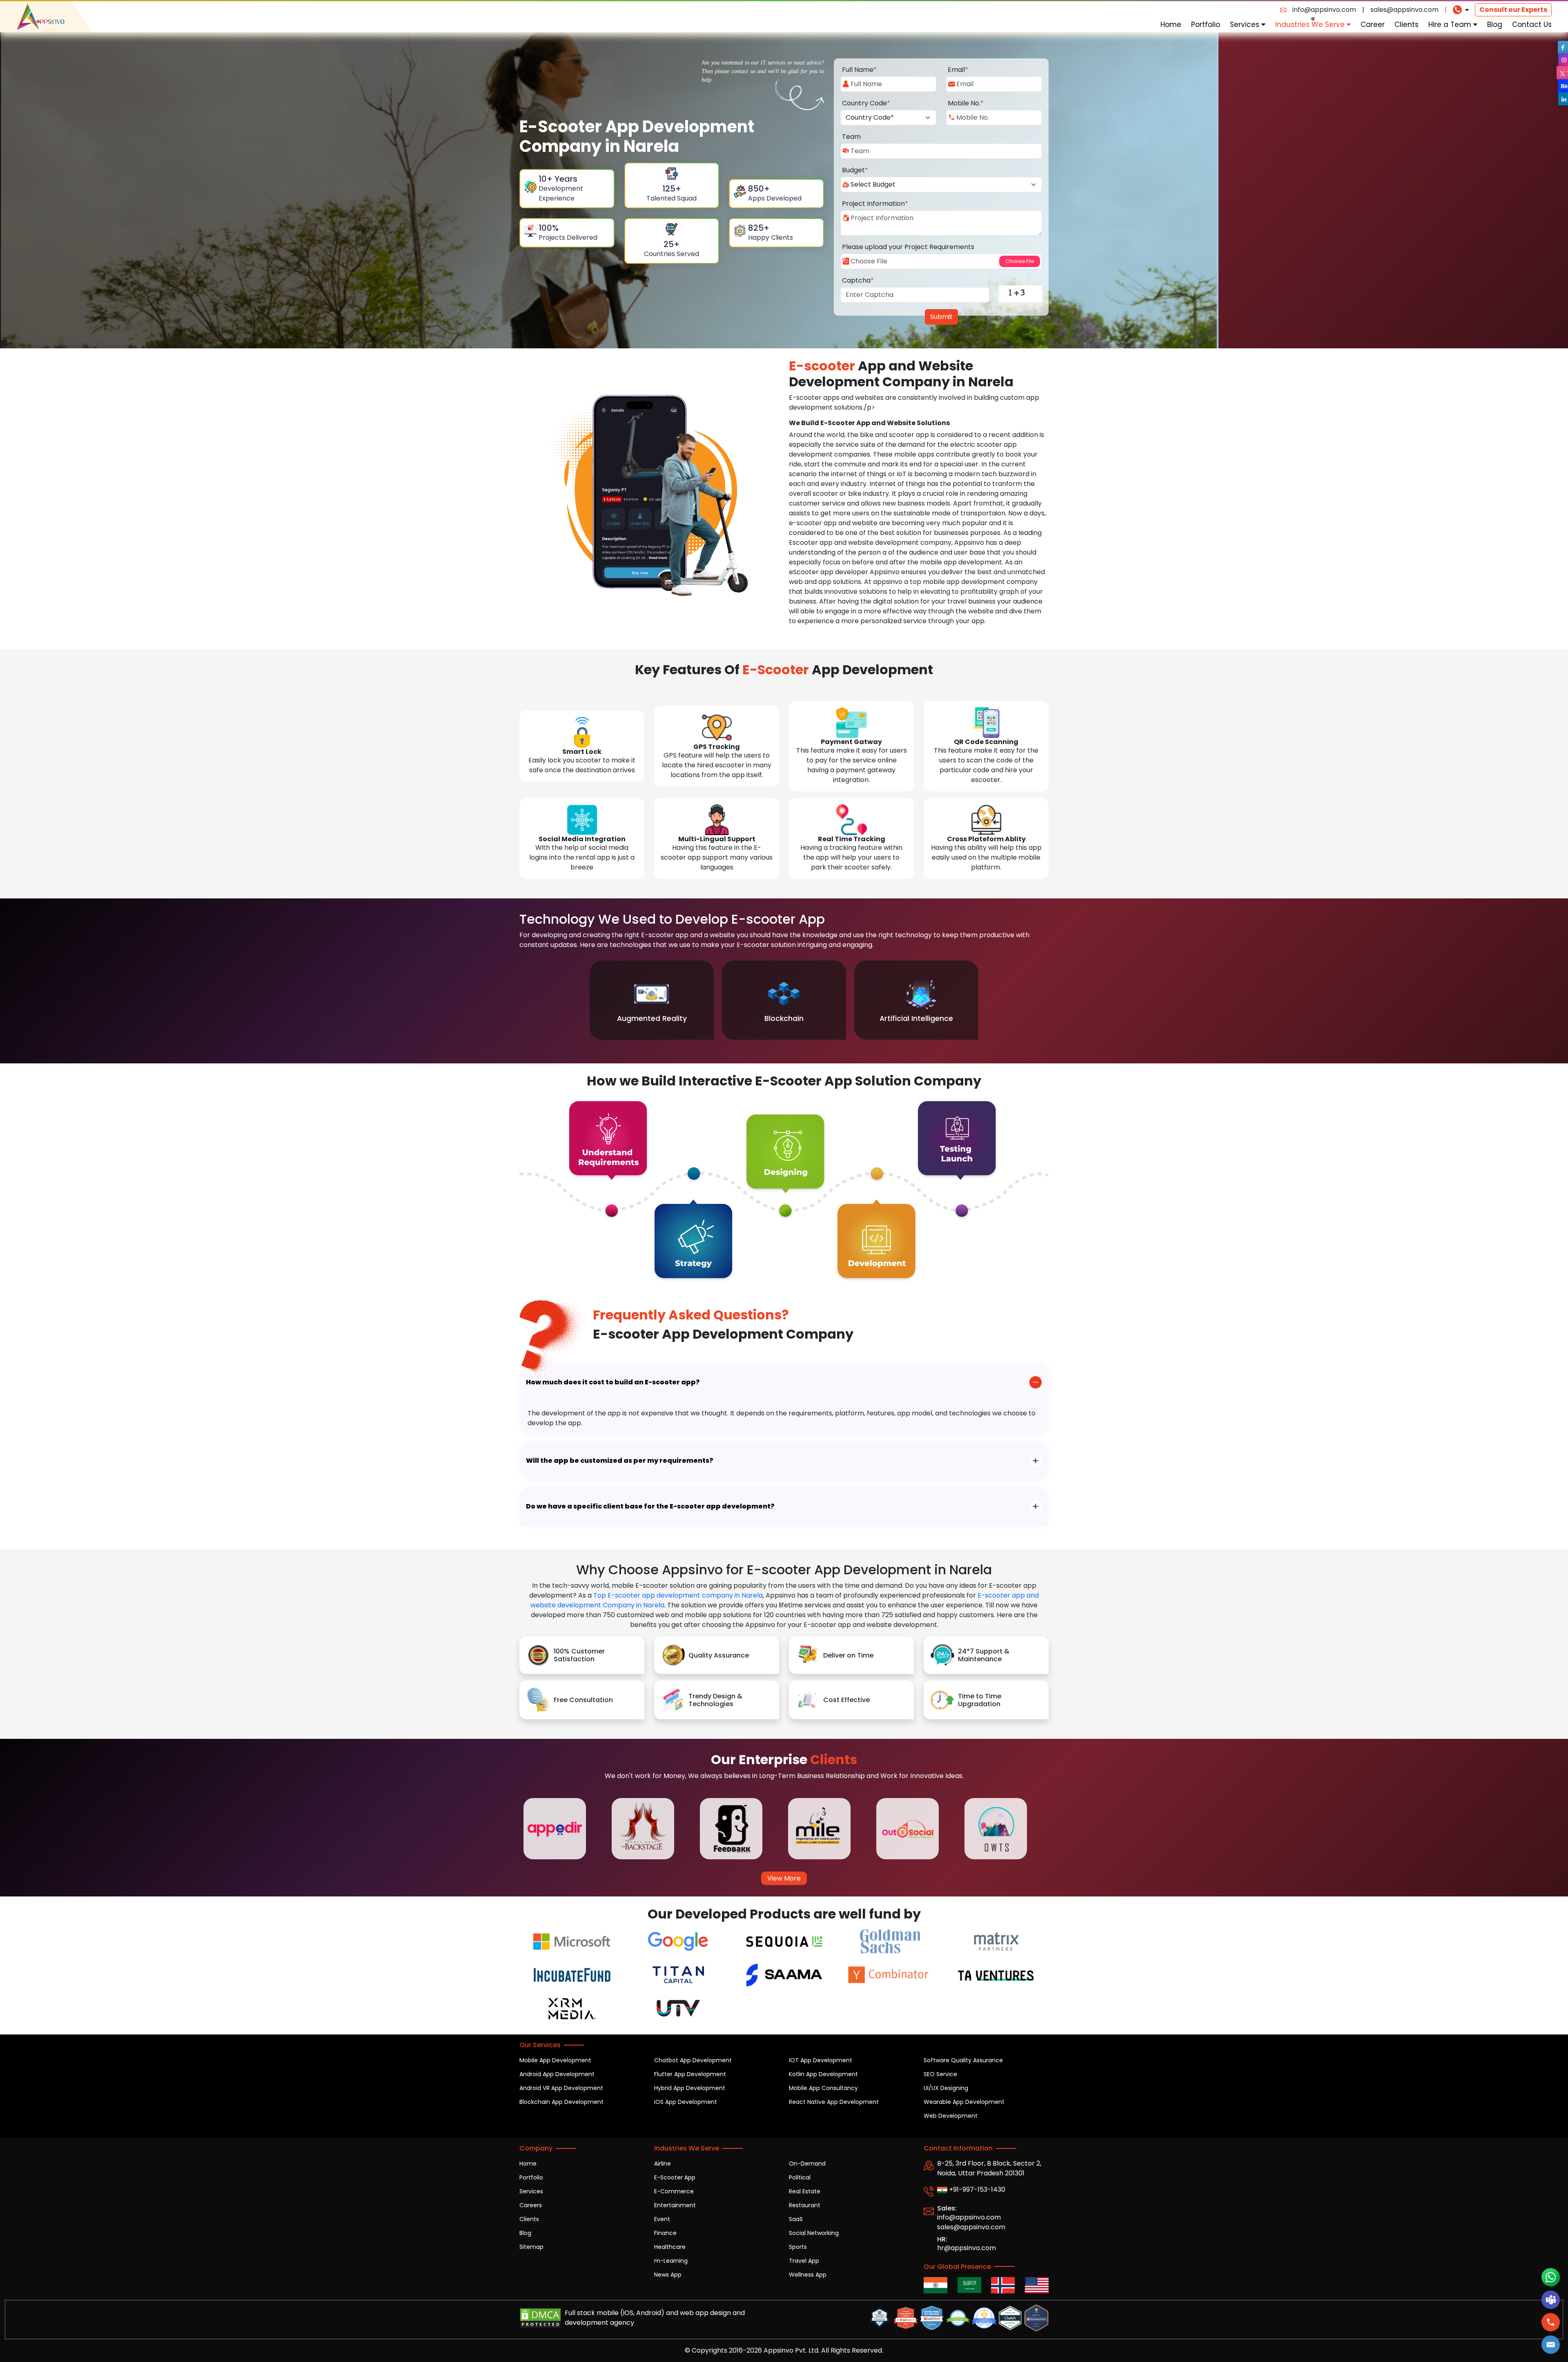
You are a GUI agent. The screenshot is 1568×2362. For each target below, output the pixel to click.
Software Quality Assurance (963, 2060)
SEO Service (940, 2074)
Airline (663, 2164)
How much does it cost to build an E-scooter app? (613, 1382)
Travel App (804, 2261)
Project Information (875, 204)
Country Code (866, 103)
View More (784, 1878)
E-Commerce (674, 2191)
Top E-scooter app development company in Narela (678, 1595)
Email (958, 70)
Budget (855, 170)
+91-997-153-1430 (976, 2189)
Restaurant (805, 2205)
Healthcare (670, 2247)
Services (1246, 25)
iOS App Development (686, 2102)
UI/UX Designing (946, 2088)
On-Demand (807, 2164)
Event (662, 2219)
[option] (652, 1000)
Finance (665, 2233)
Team (851, 137)
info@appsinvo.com (1324, 10)
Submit (941, 317)
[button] (1551, 2345)
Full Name (859, 70)
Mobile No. (966, 103)
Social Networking (814, 2233)
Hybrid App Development (690, 2088)
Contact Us (1532, 25)
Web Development (951, 2116)
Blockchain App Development (561, 2102)
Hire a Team (1451, 25)
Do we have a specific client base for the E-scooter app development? (650, 1506)
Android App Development (557, 2074)
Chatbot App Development (693, 2060)
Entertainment (675, 2205)
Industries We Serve (1311, 25)
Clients (1407, 25)
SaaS (796, 2219)
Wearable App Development (964, 2102)
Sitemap (531, 2247)
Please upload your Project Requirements (908, 247)
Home (1171, 25)
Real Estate (805, 2191)
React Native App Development (834, 2102)
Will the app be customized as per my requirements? (620, 1461)
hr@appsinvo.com (967, 2248)
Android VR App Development (561, 2088)
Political (800, 2177)
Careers (531, 2205)
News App (668, 2275)
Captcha (858, 280)
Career (1373, 25)
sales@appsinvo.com (1404, 10)
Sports (798, 2247)
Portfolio (1206, 25)
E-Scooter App (675, 2177)
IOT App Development (821, 2060)
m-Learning (671, 2261)
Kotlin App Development (823, 2074)
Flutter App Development (690, 2074)
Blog (1495, 25)
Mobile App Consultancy (823, 2088)
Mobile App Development (555, 2060)
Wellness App (808, 2275)
